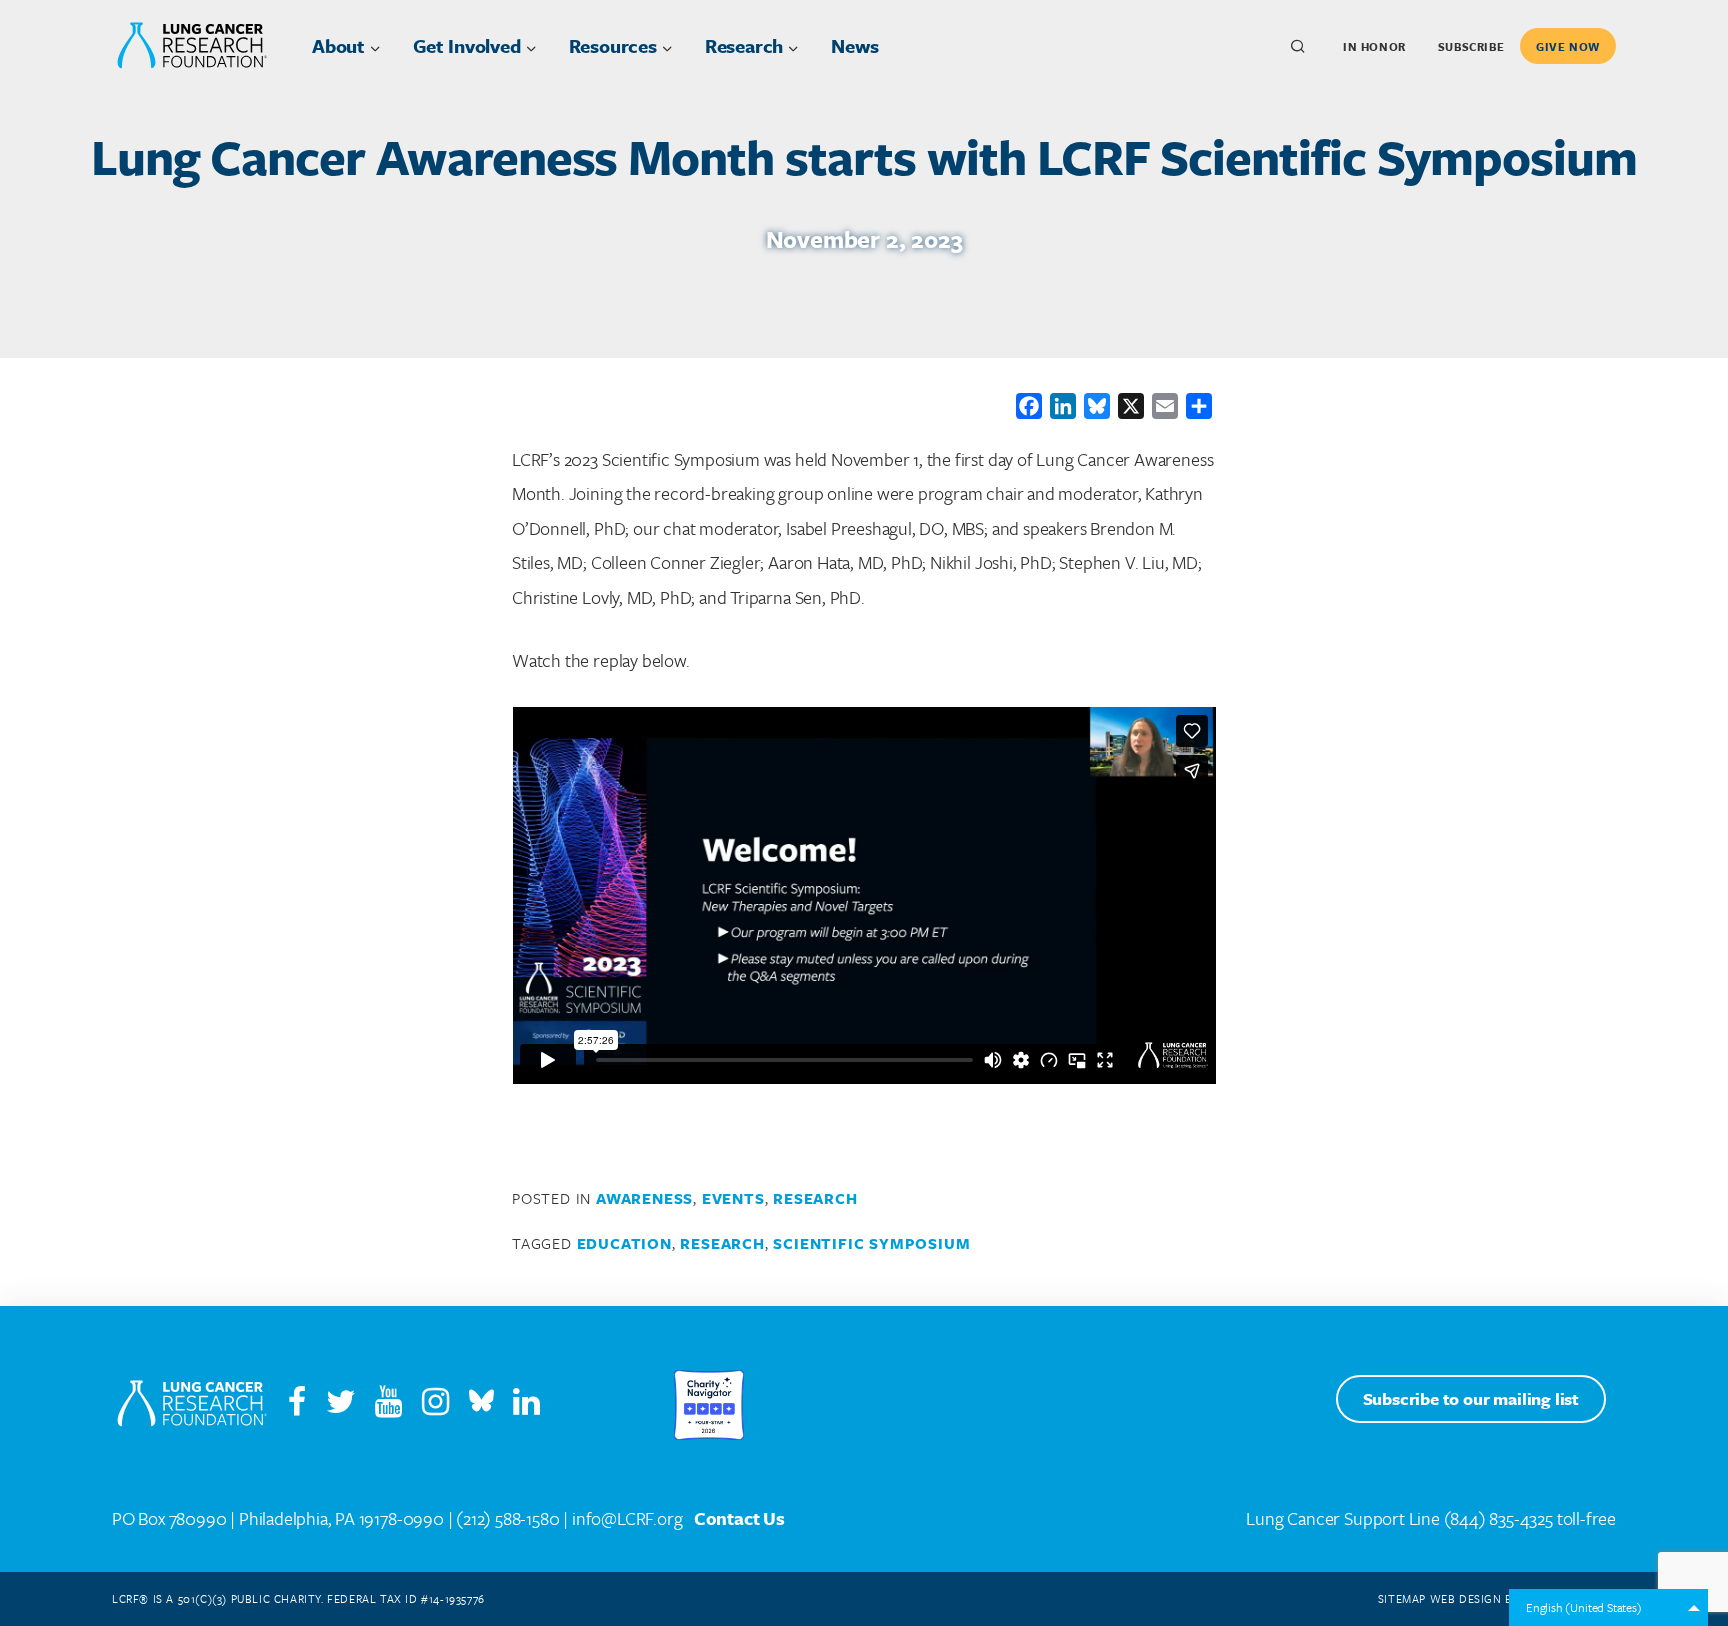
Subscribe (1471, 46)
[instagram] (443, 1406)
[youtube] (396, 1406)
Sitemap (1402, 1598)
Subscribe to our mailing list (1471, 1398)
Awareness (644, 1198)
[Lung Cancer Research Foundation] (192, 1405)
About (338, 45)
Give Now (1568, 46)
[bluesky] (481, 1406)
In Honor (1374, 46)
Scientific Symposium (871, 1243)
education (624, 1243)
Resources (613, 45)
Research (744, 45)
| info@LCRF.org (622, 1518)
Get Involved (467, 45)
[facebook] (297, 1406)
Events (733, 1198)
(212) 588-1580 (507, 1518)
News (854, 45)
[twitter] (341, 1406)
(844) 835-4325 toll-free (1530, 1518)
